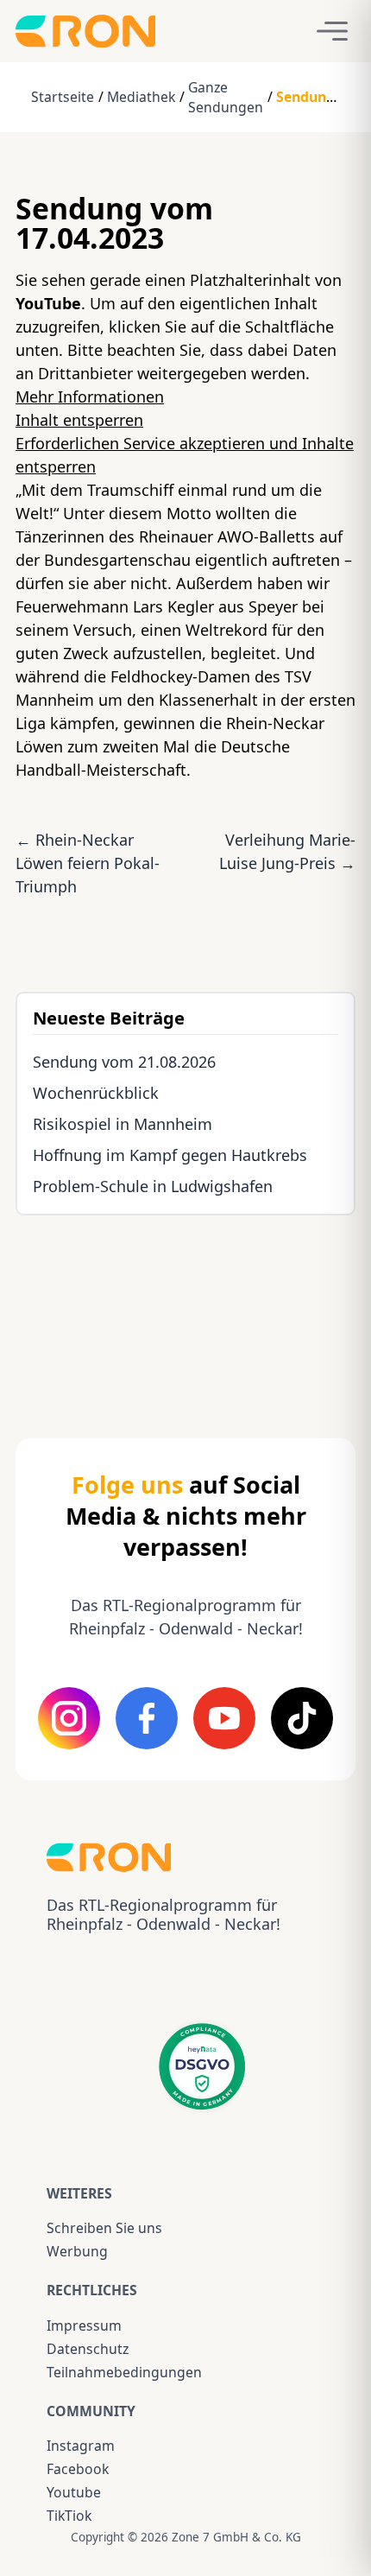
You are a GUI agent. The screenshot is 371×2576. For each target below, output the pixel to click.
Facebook (78, 2469)
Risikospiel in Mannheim (123, 1124)
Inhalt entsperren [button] (79, 420)
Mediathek (141, 97)
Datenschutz (88, 2349)
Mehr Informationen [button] (90, 397)
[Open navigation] (332, 31)
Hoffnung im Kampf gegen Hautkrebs (170, 1155)
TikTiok (69, 2516)
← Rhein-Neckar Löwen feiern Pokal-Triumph (88, 863)
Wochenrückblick (96, 1093)
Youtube (74, 2492)
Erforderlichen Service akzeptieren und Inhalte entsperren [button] (185, 455)
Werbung (77, 2251)
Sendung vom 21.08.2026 (124, 1062)
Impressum (84, 2325)
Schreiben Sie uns (104, 2228)
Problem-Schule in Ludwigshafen (153, 1186)
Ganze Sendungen (226, 97)
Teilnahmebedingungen (124, 2372)
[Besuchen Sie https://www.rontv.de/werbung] (185, 1311)
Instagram (81, 2446)
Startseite (63, 97)
